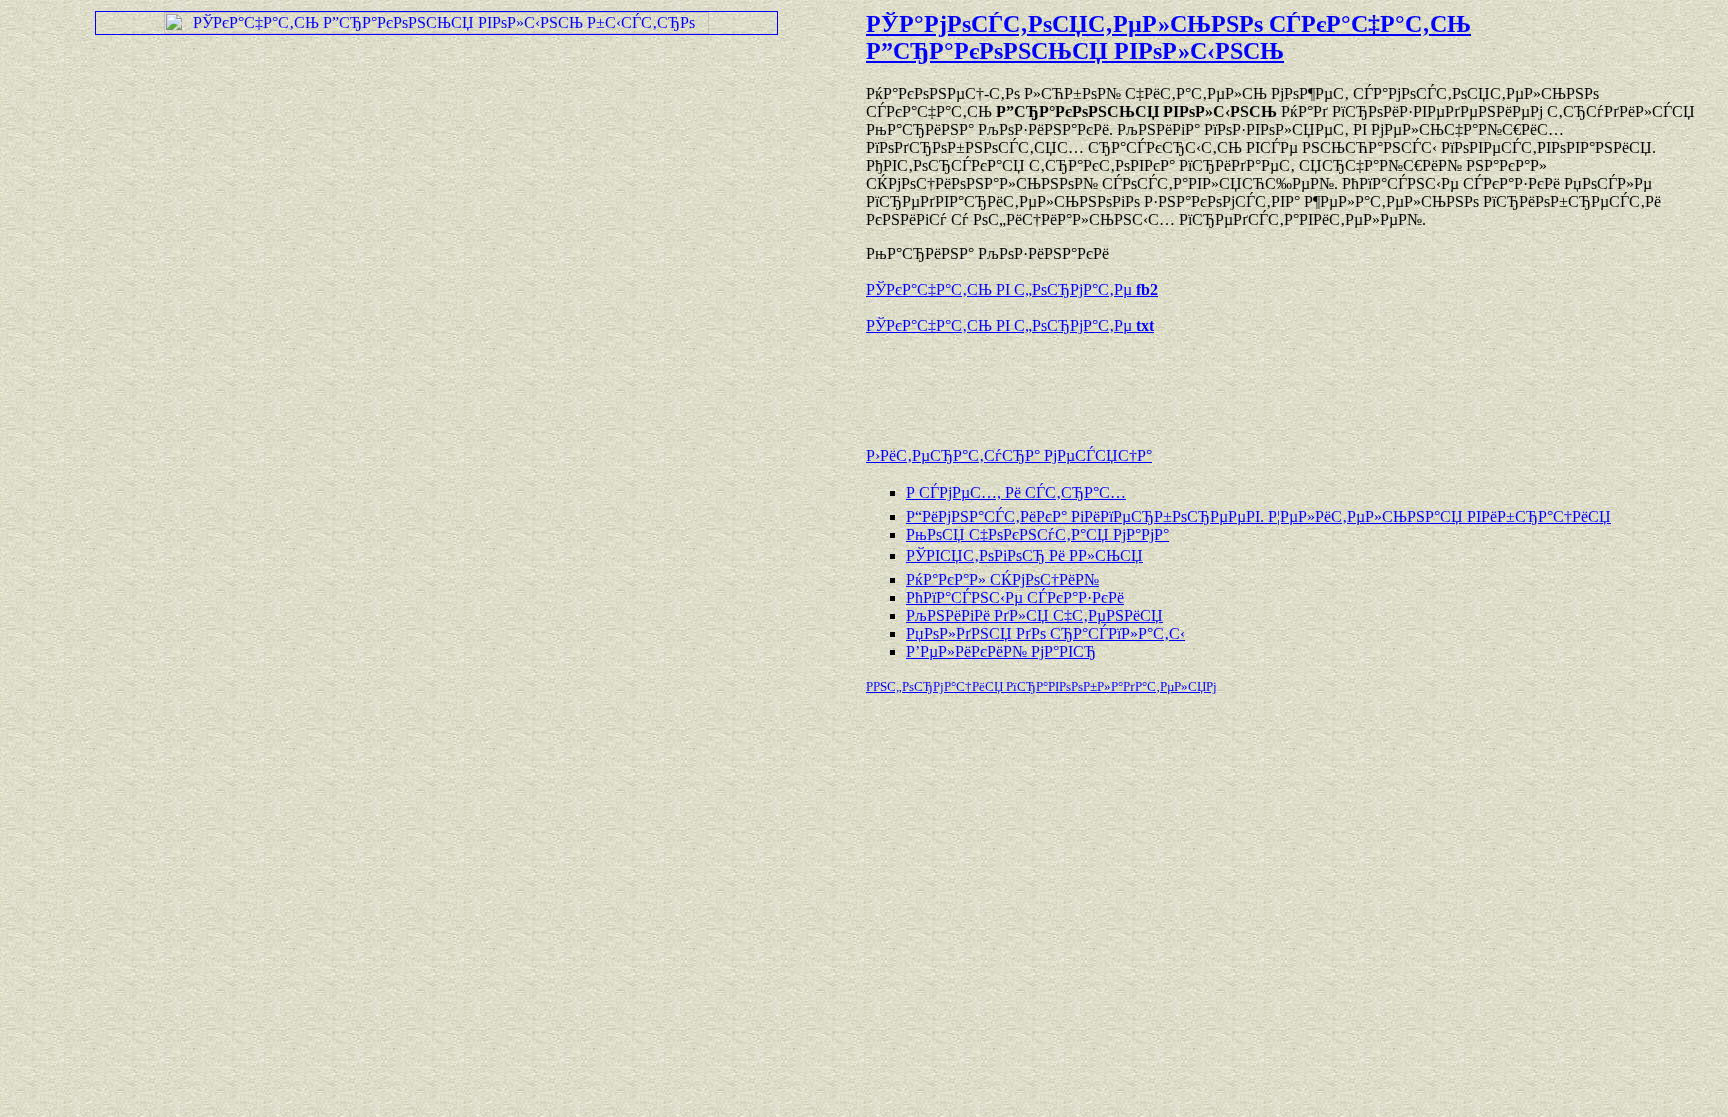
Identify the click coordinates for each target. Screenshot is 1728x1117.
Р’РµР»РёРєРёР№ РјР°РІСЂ (1001, 651)
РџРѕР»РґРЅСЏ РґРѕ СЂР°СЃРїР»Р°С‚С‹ (1045, 633)
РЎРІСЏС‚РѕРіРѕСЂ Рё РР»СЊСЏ (1024, 555)
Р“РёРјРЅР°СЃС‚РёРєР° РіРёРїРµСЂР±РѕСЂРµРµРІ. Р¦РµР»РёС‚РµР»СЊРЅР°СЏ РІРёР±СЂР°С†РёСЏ (1258, 516)
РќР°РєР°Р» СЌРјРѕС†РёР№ (1002, 579)
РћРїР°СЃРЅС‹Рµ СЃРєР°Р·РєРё (1015, 597)
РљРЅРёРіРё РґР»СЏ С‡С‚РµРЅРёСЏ (1034, 615)
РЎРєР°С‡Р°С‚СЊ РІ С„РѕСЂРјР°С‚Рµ (1012, 289)
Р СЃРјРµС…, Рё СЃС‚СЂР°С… (1016, 492)
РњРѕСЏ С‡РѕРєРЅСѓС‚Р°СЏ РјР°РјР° (1037, 534)
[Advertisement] (1100, 381)
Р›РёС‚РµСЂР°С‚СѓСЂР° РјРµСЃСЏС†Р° (1009, 455)
